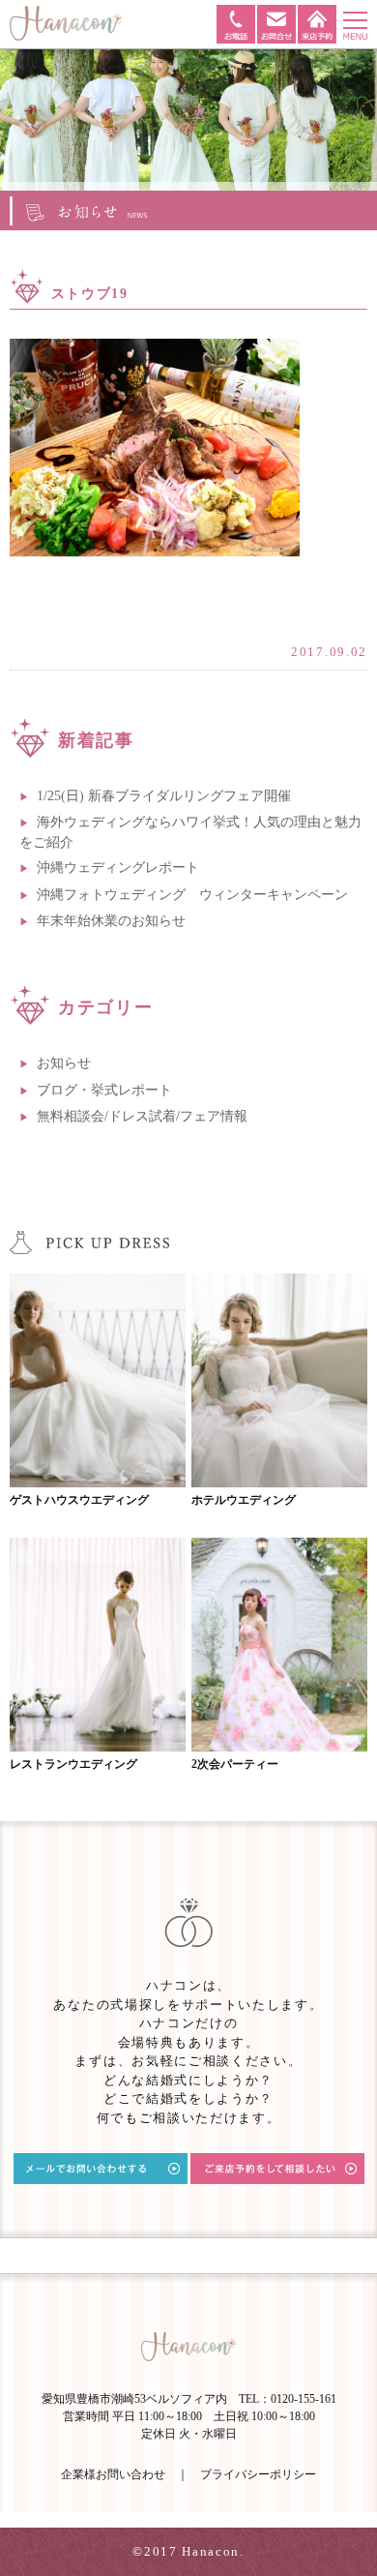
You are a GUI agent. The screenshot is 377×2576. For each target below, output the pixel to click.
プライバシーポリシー (258, 2474)
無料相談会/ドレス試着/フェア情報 (142, 1116)
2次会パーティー (235, 1764)
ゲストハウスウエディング (79, 1500)
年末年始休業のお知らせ (111, 921)
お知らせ (64, 1063)
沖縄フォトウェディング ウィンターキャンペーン (192, 895)
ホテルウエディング (244, 1500)
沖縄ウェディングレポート (118, 868)
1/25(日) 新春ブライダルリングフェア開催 (164, 796)
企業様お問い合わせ (113, 2474)
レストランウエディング (73, 1764)
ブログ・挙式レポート (104, 1090)
